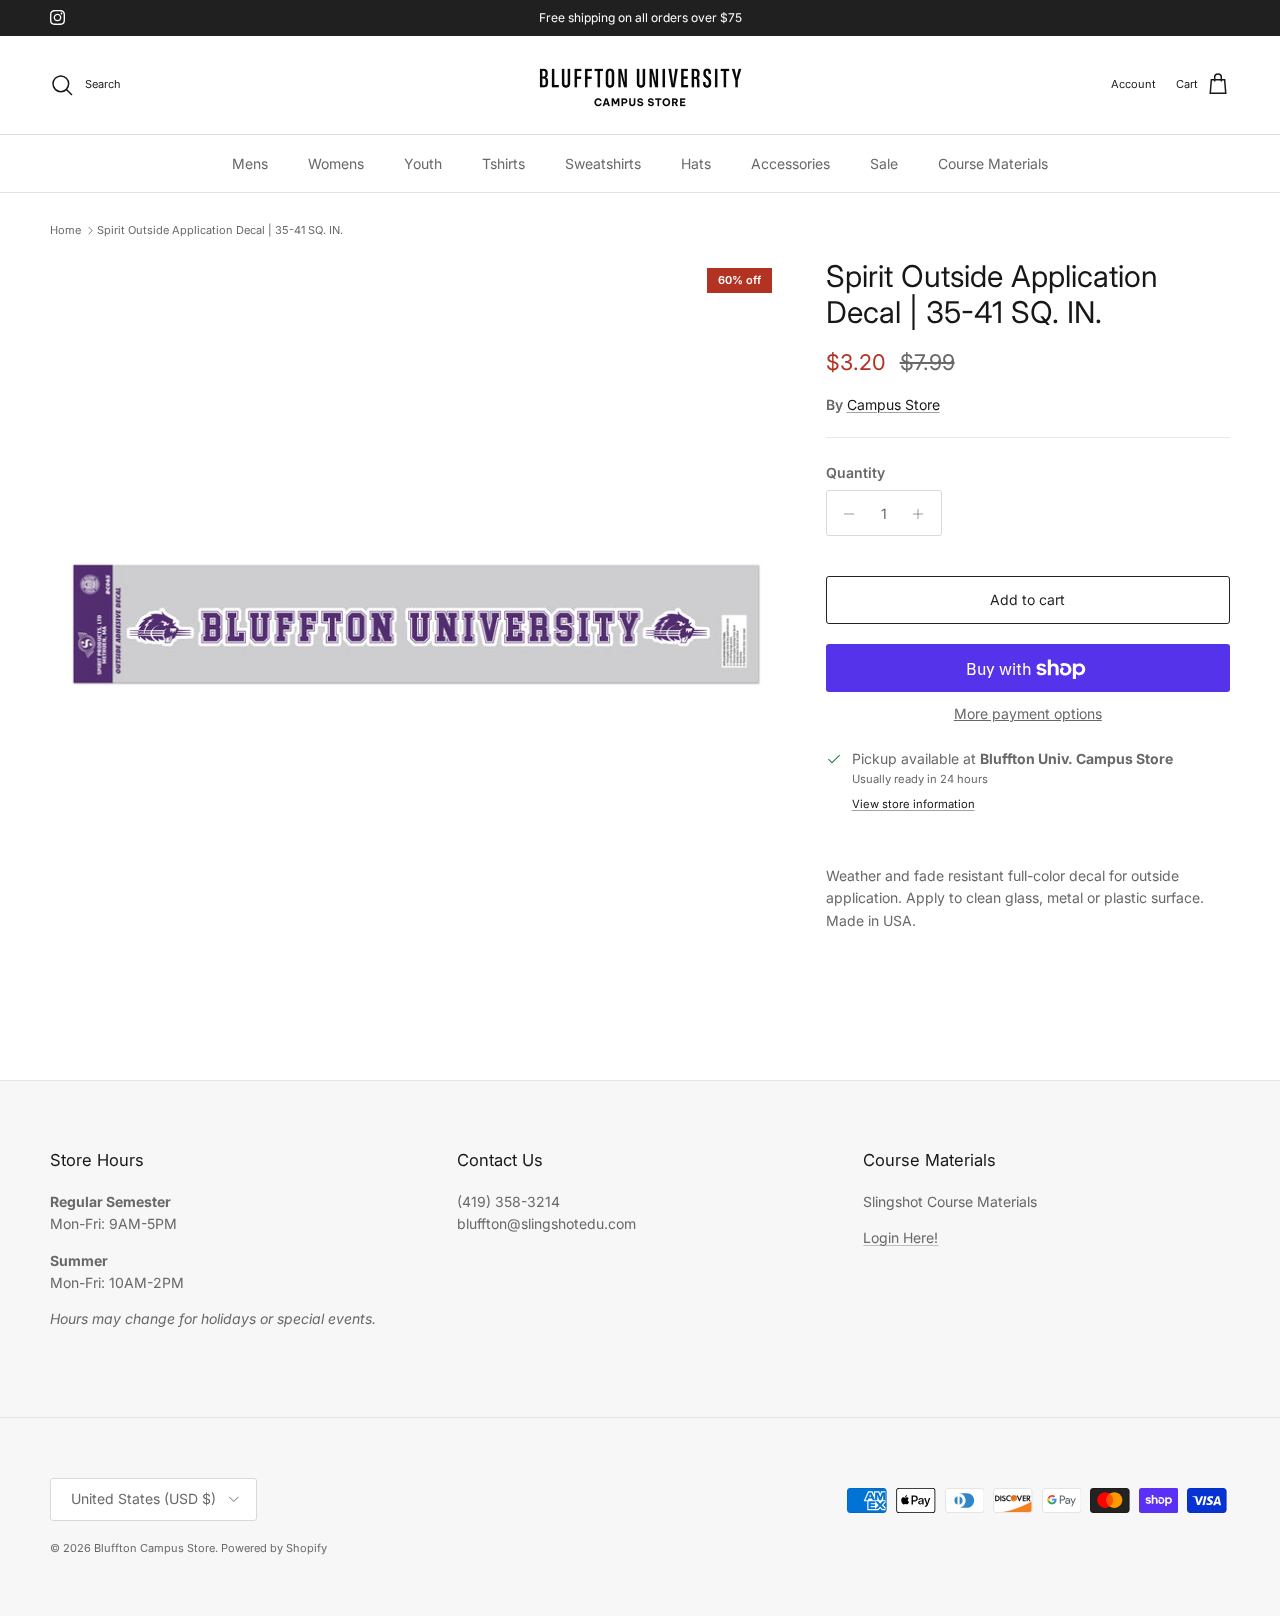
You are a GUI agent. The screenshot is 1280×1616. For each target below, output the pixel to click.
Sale (884, 162)
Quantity (855, 472)
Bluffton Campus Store (154, 1548)
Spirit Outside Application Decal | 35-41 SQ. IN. (220, 230)
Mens (250, 162)
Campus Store (893, 405)
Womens (336, 162)
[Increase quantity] (923, 514)
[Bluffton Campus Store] (640, 85)
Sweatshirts (603, 162)
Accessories (790, 162)
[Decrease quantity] (844, 514)
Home (65, 230)
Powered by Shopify (274, 1548)
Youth (423, 162)
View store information (913, 805)
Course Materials (993, 162)
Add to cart (1027, 600)
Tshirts (503, 162)
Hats (696, 162)
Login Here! (900, 1237)
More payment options (1028, 715)
